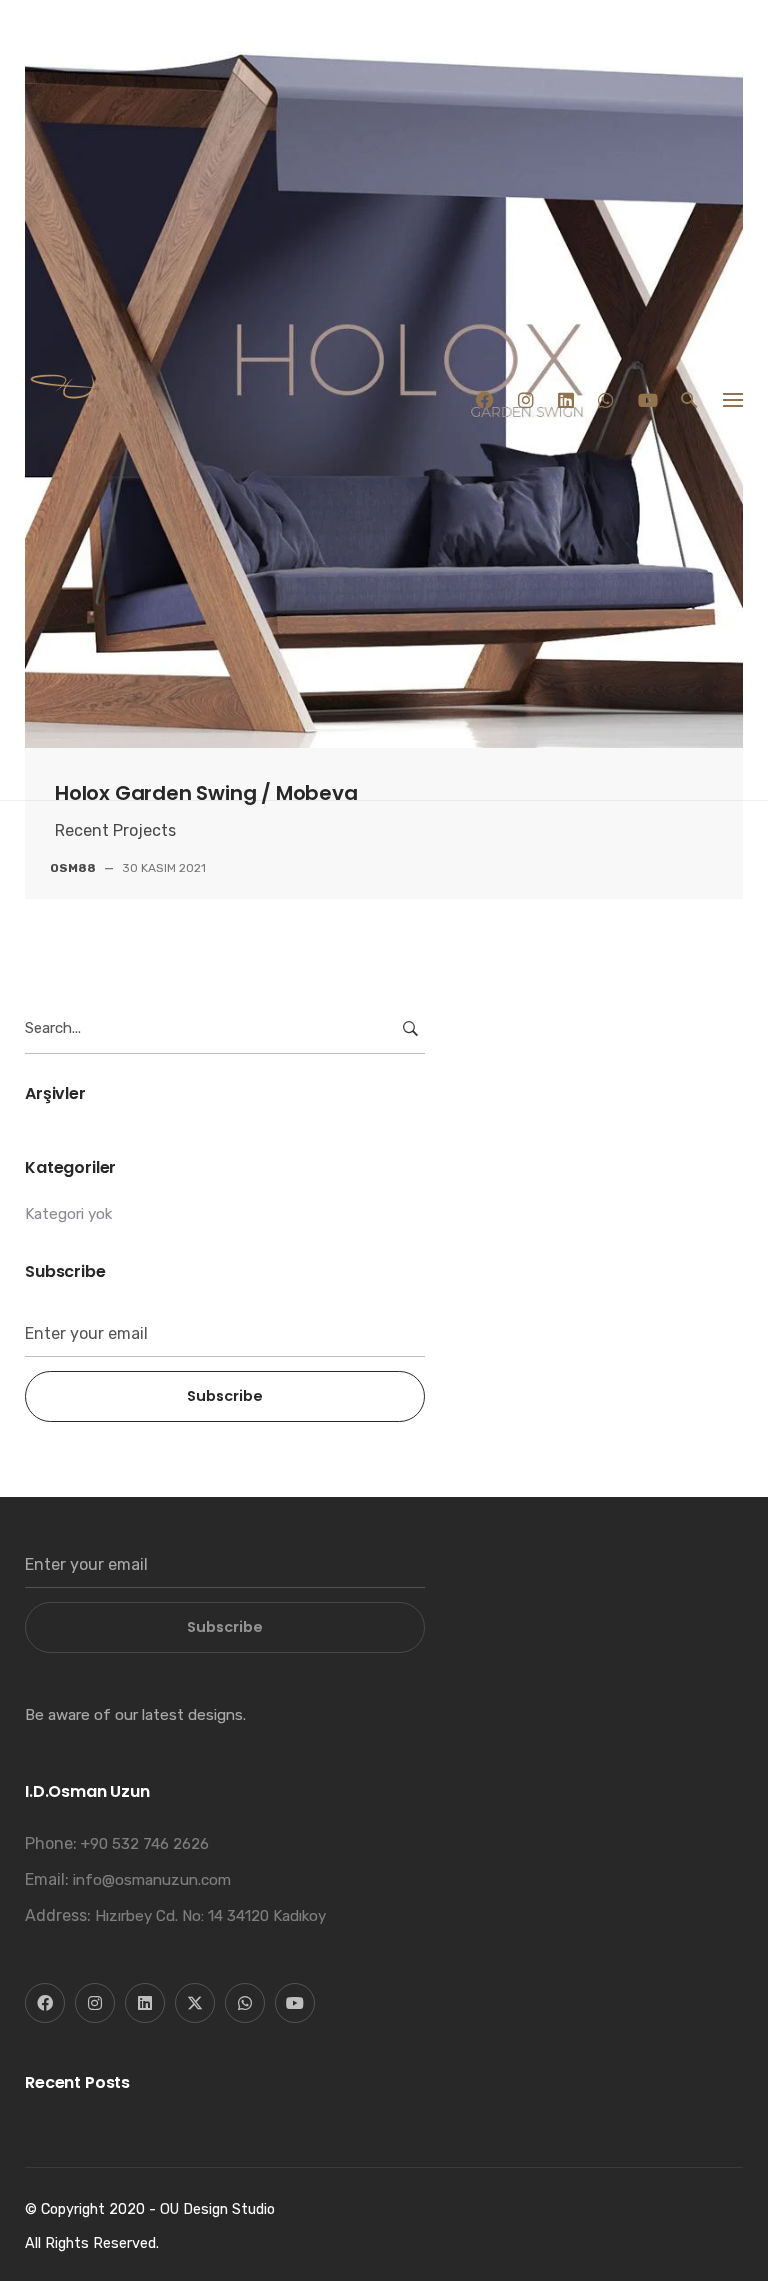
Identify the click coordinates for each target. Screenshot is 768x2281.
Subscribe (225, 1396)
